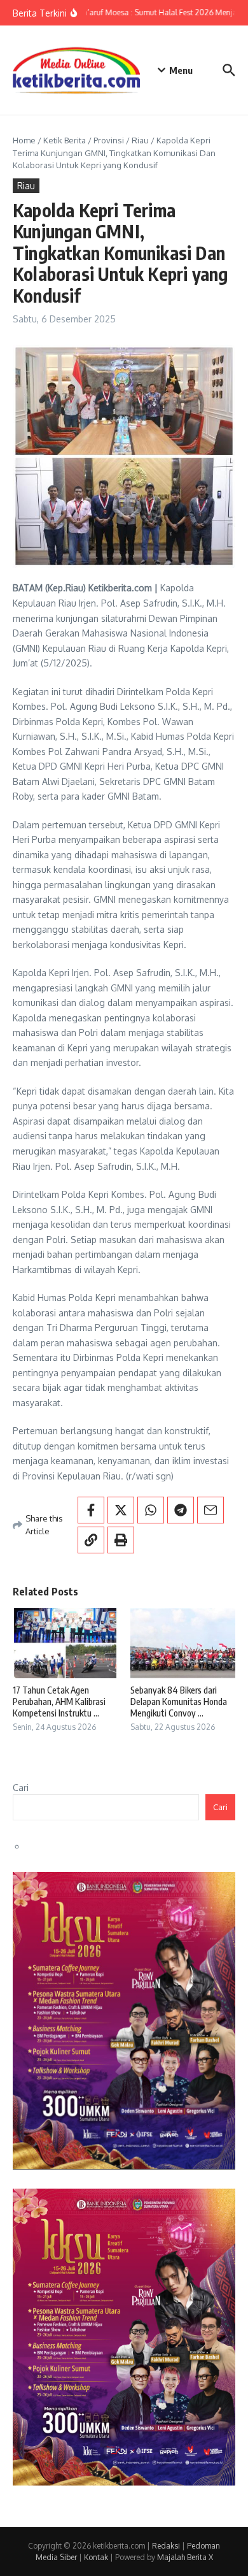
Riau (140, 140)
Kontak (96, 2557)
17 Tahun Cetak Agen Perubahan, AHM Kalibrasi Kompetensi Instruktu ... (59, 1702)
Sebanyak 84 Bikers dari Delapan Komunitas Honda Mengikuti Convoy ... (179, 1702)
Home (24, 140)
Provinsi (109, 140)
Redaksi (166, 2546)
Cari (21, 1788)
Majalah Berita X (185, 2557)
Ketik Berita (65, 140)
